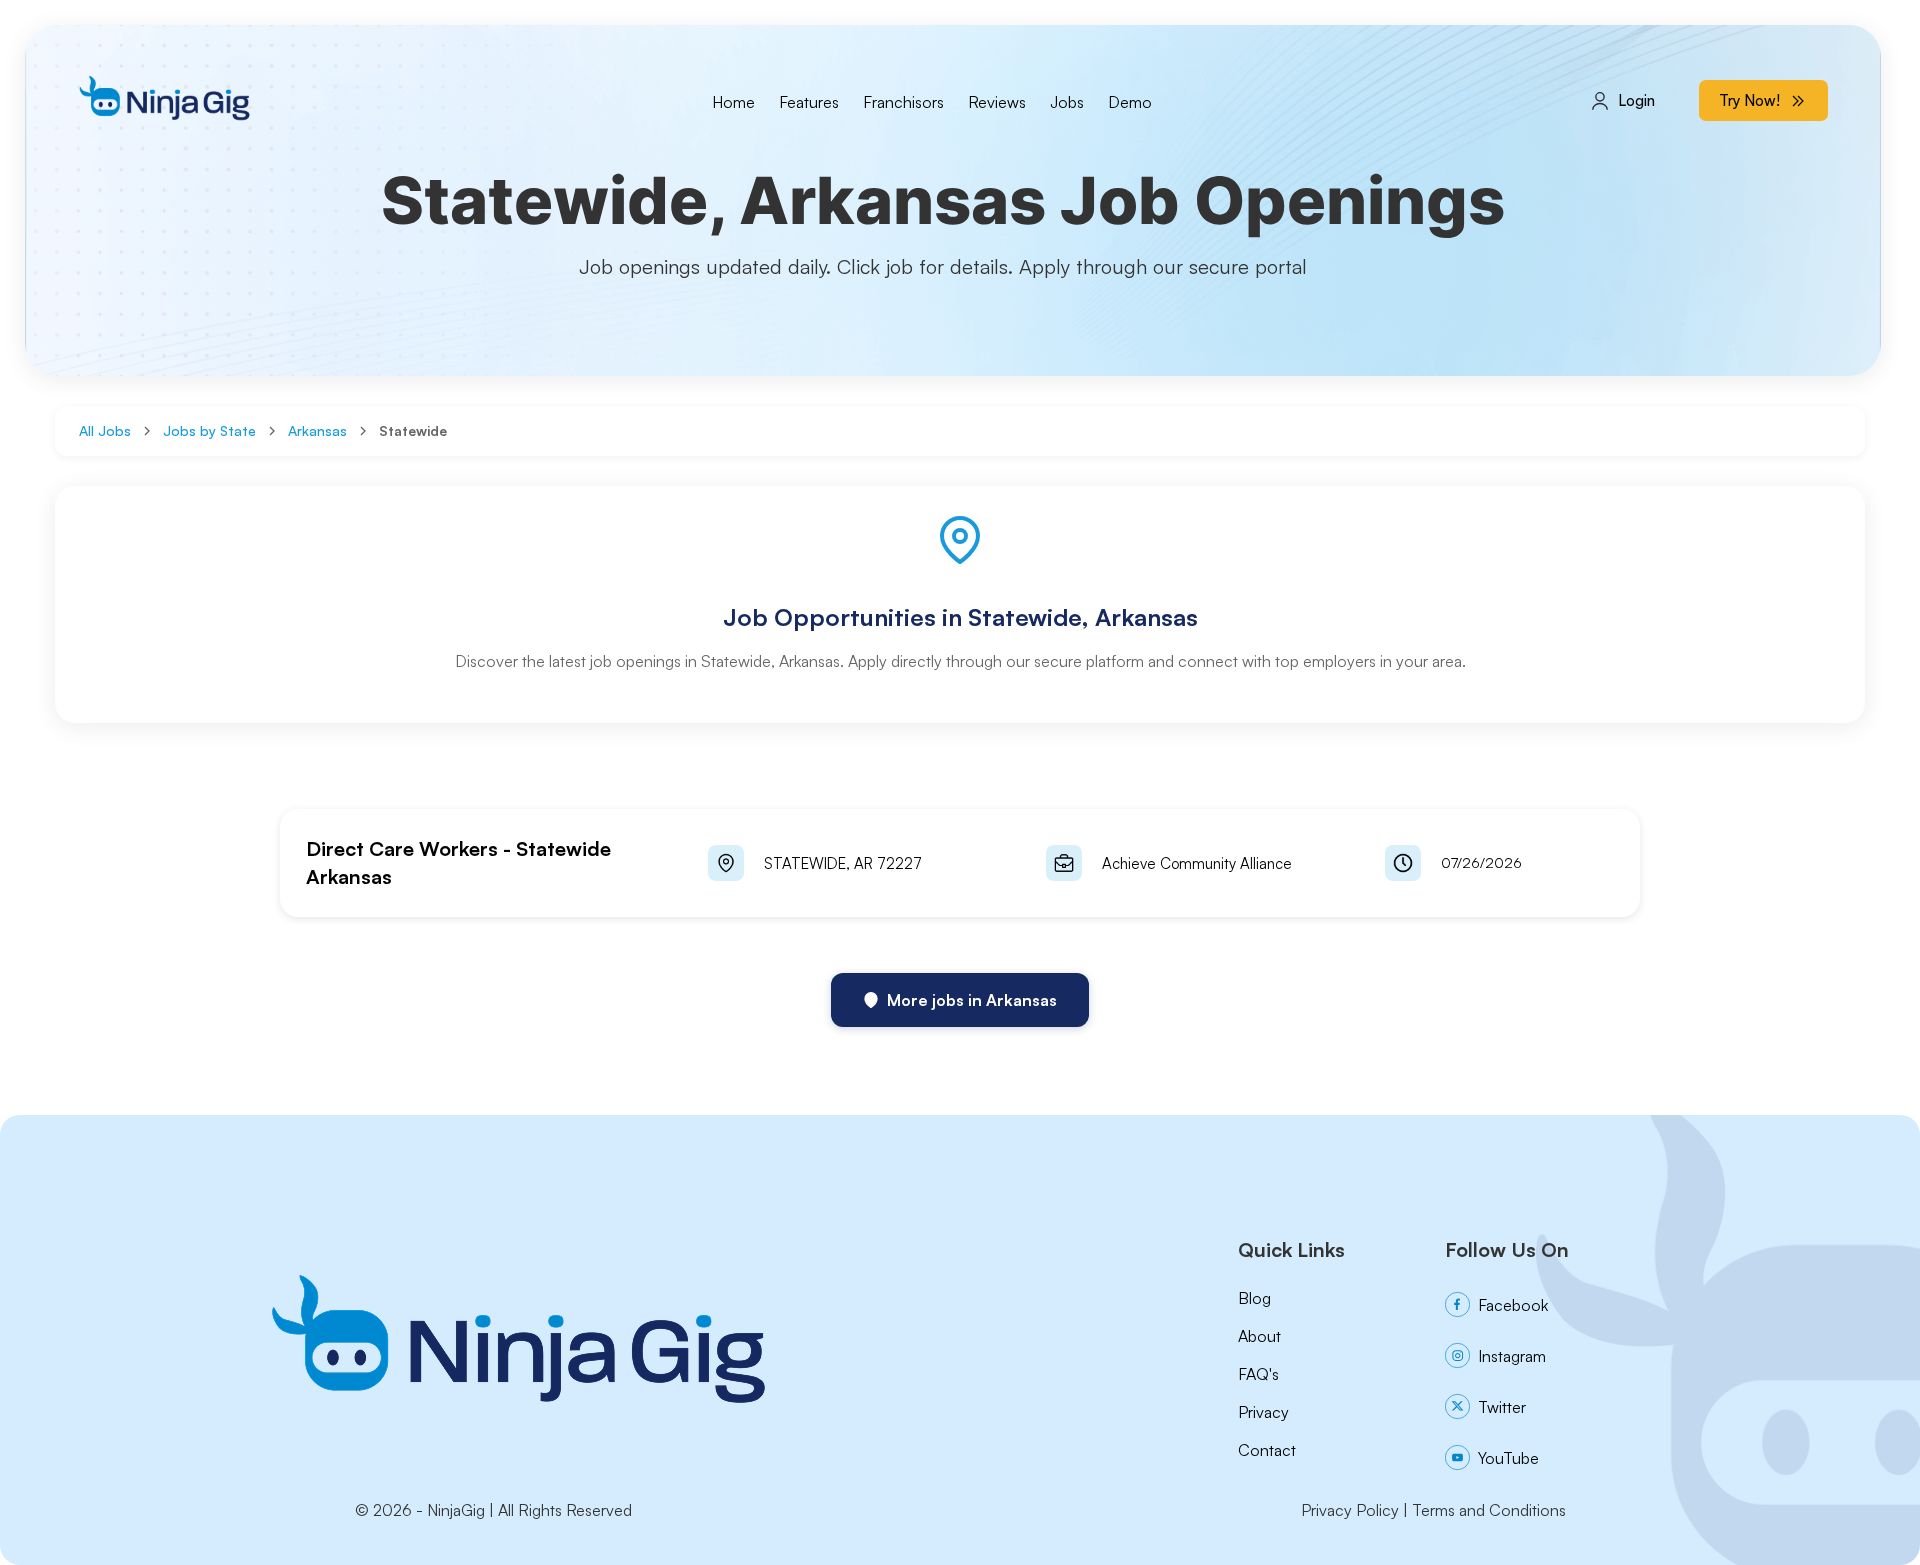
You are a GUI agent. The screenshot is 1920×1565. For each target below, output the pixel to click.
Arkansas (317, 430)
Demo (1130, 102)
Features (809, 102)
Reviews (997, 102)
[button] (960, 863)
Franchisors (903, 102)
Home (733, 102)
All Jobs (105, 430)
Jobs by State (209, 430)
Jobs (1067, 102)
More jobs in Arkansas (972, 1000)
